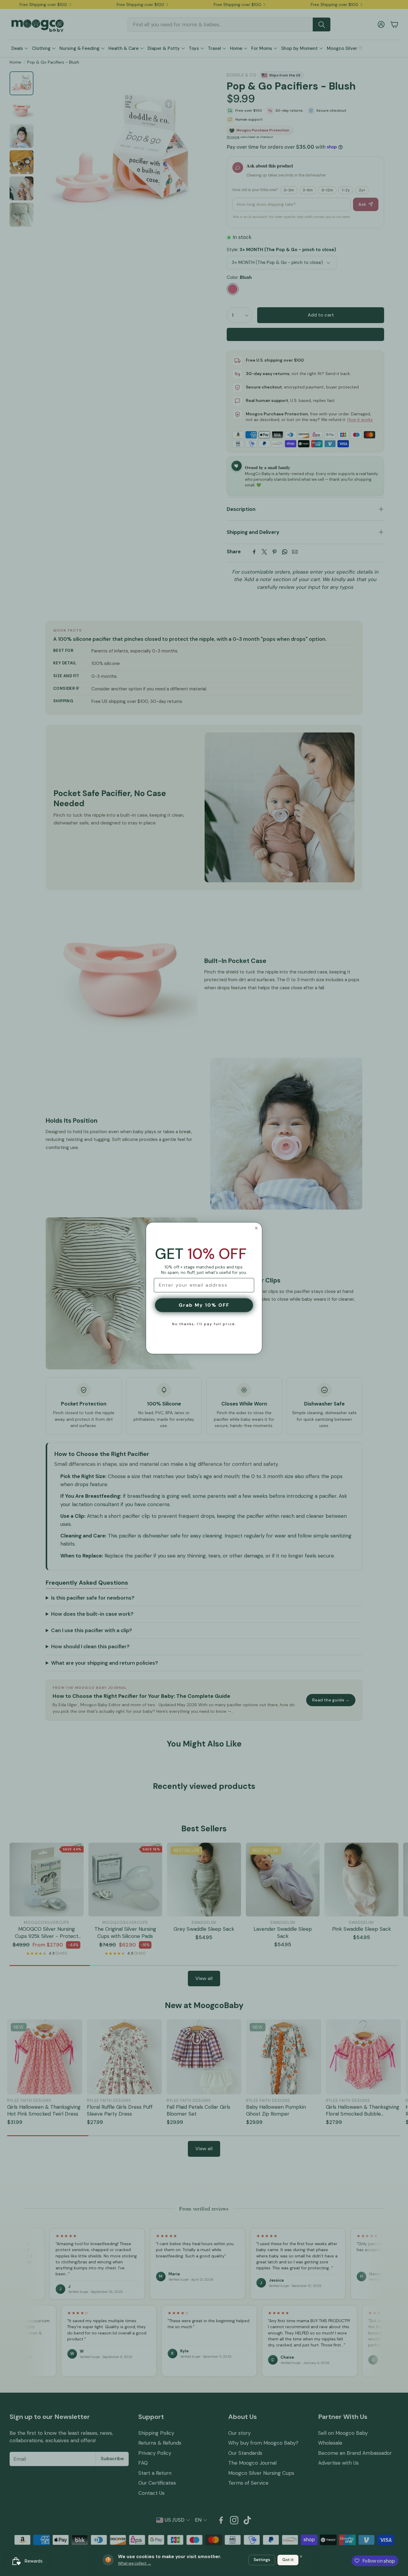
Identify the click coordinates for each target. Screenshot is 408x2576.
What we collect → (135, 2563)
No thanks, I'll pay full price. (204, 1324)
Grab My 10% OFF (204, 1305)
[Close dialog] (256, 1228)
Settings (262, 2560)
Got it (288, 2560)
